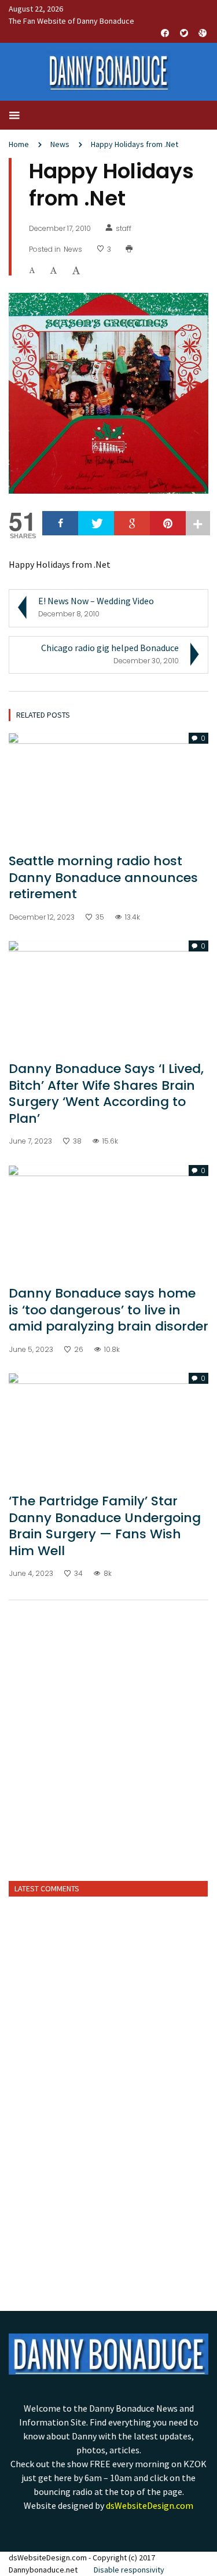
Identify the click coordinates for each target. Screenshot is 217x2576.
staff (124, 229)
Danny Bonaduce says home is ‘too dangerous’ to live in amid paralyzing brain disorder (108, 1310)
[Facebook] (60, 523)
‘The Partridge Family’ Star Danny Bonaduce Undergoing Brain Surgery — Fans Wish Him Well (105, 1526)
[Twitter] (96, 523)
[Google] (132, 523)
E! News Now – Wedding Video (96, 601)
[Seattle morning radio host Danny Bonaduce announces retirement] (108, 788)
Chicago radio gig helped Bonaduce (110, 648)
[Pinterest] (168, 523)
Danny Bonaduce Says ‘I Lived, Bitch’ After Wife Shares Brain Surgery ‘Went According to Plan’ (106, 1094)
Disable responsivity (129, 2570)
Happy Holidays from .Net (135, 144)
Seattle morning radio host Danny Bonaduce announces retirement (103, 877)
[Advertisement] (108, 1755)
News (60, 144)
